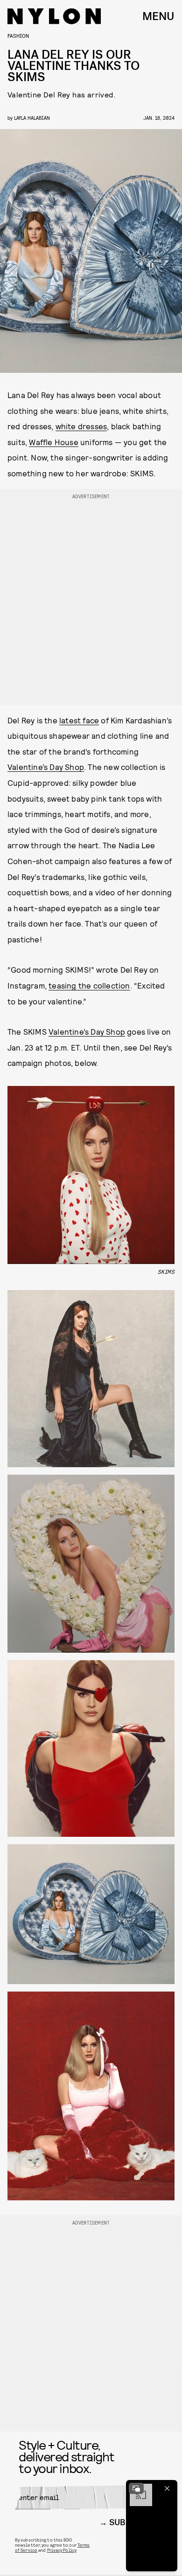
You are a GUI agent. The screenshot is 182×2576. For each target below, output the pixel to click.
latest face (79, 720)
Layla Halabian (32, 118)
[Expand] (136, 2488)
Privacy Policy (62, 2550)
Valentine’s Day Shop (46, 767)
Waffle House (53, 442)
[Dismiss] (167, 2488)
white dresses (81, 426)
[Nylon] (54, 16)
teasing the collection (89, 985)
